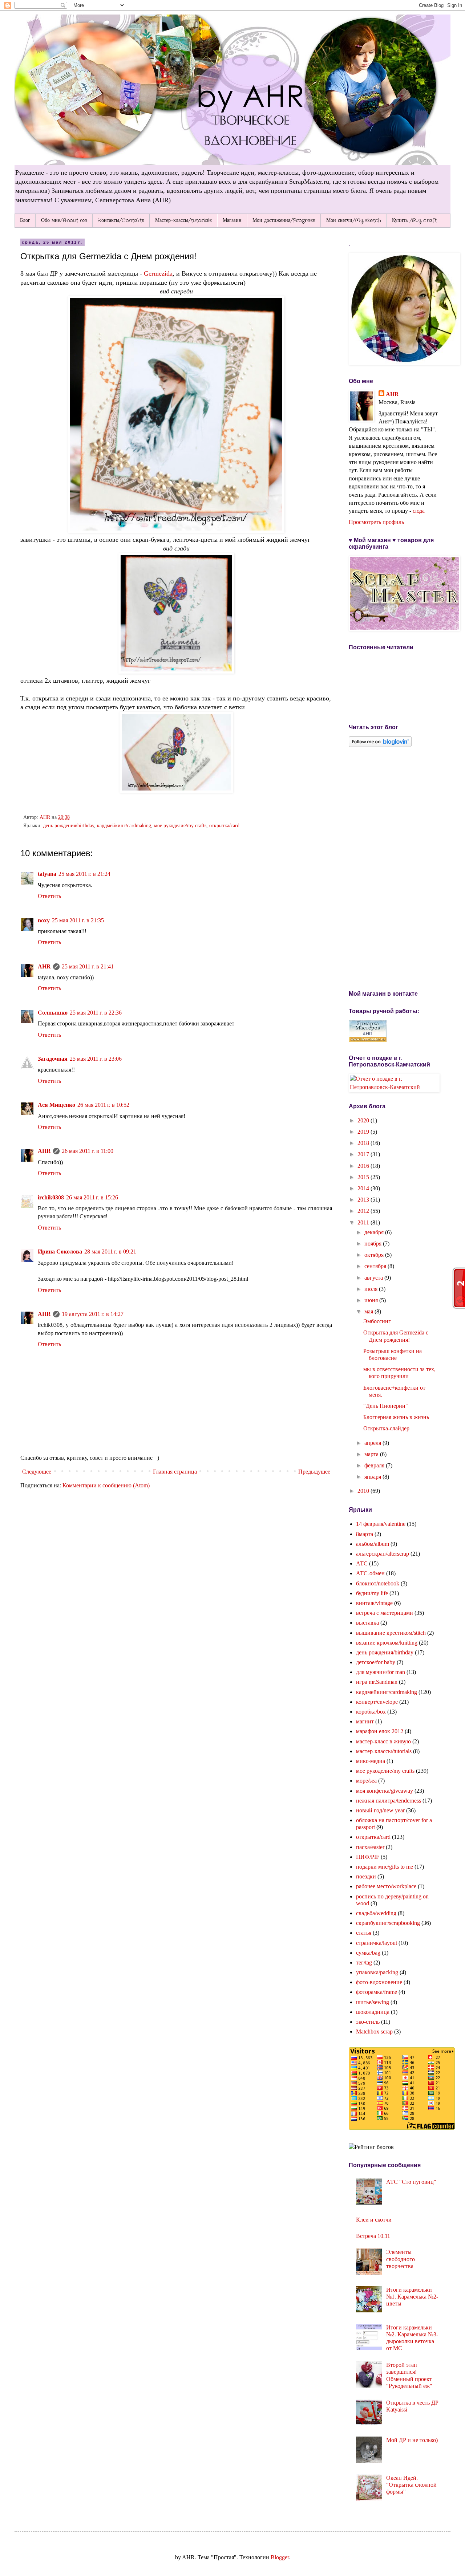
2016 (364, 1166)
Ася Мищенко (56, 1105)
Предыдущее (314, 1472)
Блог (25, 220)
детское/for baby (376, 1662)
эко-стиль (368, 2022)
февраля (375, 1465)
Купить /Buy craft (414, 220)
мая (369, 1311)
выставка (367, 1623)
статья (364, 1933)
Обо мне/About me (64, 220)
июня (372, 1300)
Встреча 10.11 (373, 2236)
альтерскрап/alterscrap (383, 1554)
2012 (364, 1211)
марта (372, 1454)
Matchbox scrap (374, 2031)
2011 (364, 1222)
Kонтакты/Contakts (121, 220)
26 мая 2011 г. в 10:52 (103, 1105)
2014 (364, 1188)
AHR (44, 966)
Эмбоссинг (377, 1321)
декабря (375, 1232)
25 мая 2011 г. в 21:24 (84, 874)
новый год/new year (380, 1810)
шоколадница (373, 2012)
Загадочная (53, 1059)
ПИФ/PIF (368, 1857)
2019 (364, 1132)
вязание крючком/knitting (387, 1643)
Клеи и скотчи (374, 2220)
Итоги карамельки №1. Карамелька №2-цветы (412, 2297)
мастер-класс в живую (383, 1741)
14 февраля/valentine (381, 1524)
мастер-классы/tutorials (384, 1751)
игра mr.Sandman (377, 1682)
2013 (364, 1200)
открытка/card (224, 825)
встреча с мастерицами (385, 1613)
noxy (44, 920)
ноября (374, 1244)
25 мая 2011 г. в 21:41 (88, 966)
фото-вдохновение (379, 1982)
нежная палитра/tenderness (389, 1801)
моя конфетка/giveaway (385, 1791)
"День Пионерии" (386, 1406)
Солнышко (53, 1013)
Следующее (37, 1472)
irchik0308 (51, 1197)
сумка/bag (368, 1953)
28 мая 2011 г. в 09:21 (110, 1252)
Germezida (158, 273)
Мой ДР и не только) (412, 2440)
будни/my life (372, 1593)
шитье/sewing (373, 2002)
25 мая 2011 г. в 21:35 (78, 920)
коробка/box (371, 1712)
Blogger (280, 2557)
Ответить (49, 896)
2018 (364, 1143)
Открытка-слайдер (386, 1428)
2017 (364, 1154)
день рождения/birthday (69, 825)
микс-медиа (371, 1761)
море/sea (366, 1781)
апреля (373, 1443)
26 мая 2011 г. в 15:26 (92, 1197)
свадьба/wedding (376, 1913)
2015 (364, 1177)
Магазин (232, 220)
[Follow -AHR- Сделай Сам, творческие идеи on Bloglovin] (380, 745)
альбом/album (373, 1544)
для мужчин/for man (381, 1672)
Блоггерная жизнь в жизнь (396, 1417)
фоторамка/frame (377, 1992)
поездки (366, 1876)
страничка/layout (377, 1943)
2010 (364, 1491)
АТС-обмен (370, 1573)
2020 (364, 1120)
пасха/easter (370, 1847)
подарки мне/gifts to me (385, 1867)
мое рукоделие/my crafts (180, 825)
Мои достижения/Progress (284, 220)
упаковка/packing (377, 1972)
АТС (362, 1563)
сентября (376, 1266)
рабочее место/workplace (386, 1886)
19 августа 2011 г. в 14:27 (93, 1314)
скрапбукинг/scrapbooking (388, 1923)
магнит (365, 1721)
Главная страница (175, 1472)
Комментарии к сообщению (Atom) (106, 1485)
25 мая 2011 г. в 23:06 (96, 1059)
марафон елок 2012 (380, 1731)
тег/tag (364, 1963)
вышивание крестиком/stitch (391, 1633)
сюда (419, 511)
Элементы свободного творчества (401, 2259)
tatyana (47, 874)
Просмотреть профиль (376, 522)
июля (372, 1289)
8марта (365, 1534)
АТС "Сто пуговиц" (411, 2182)
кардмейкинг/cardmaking (124, 825)
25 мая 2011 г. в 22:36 (96, 1013)
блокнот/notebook (378, 1583)
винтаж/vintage (374, 1603)
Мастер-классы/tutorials (183, 220)
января (373, 1477)
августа (374, 1278)
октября (375, 1255)
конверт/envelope (377, 1702)
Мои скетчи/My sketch (354, 220)
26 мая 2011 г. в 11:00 (88, 1151)
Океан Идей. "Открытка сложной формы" (411, 2485)
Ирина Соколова (60, 1252)
